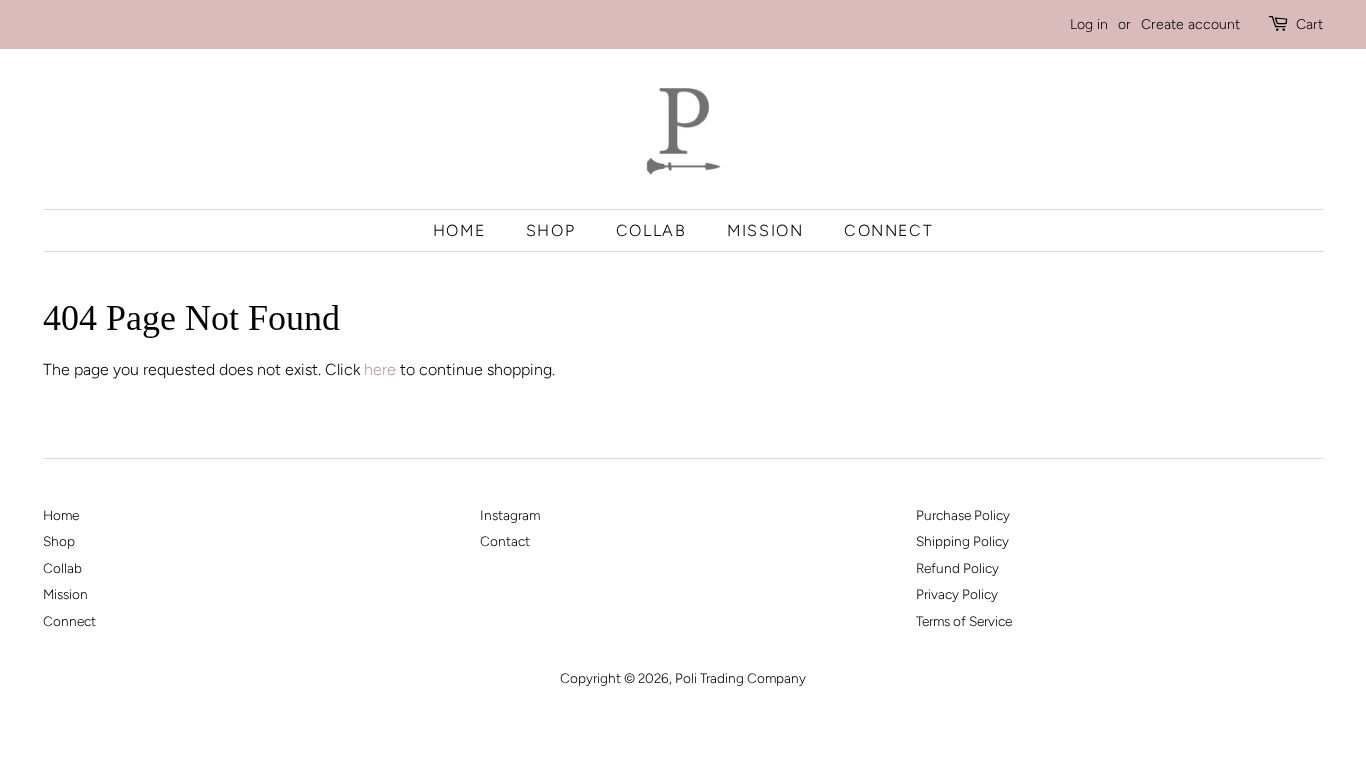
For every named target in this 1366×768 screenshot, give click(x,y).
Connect (888, 230)
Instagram (510, 515)
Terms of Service (964, 621)
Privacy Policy (957, 594)
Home (459, 230)
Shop (550, 230)
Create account (1190, 24)
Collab (651, 230)
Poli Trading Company (740, 678)
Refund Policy (957, 568)
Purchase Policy (963, 515)
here (380, 369)
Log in (1089, 24)
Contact (505, 541)
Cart (1309, 24)
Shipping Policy (962, 541)
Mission (765, 230)
